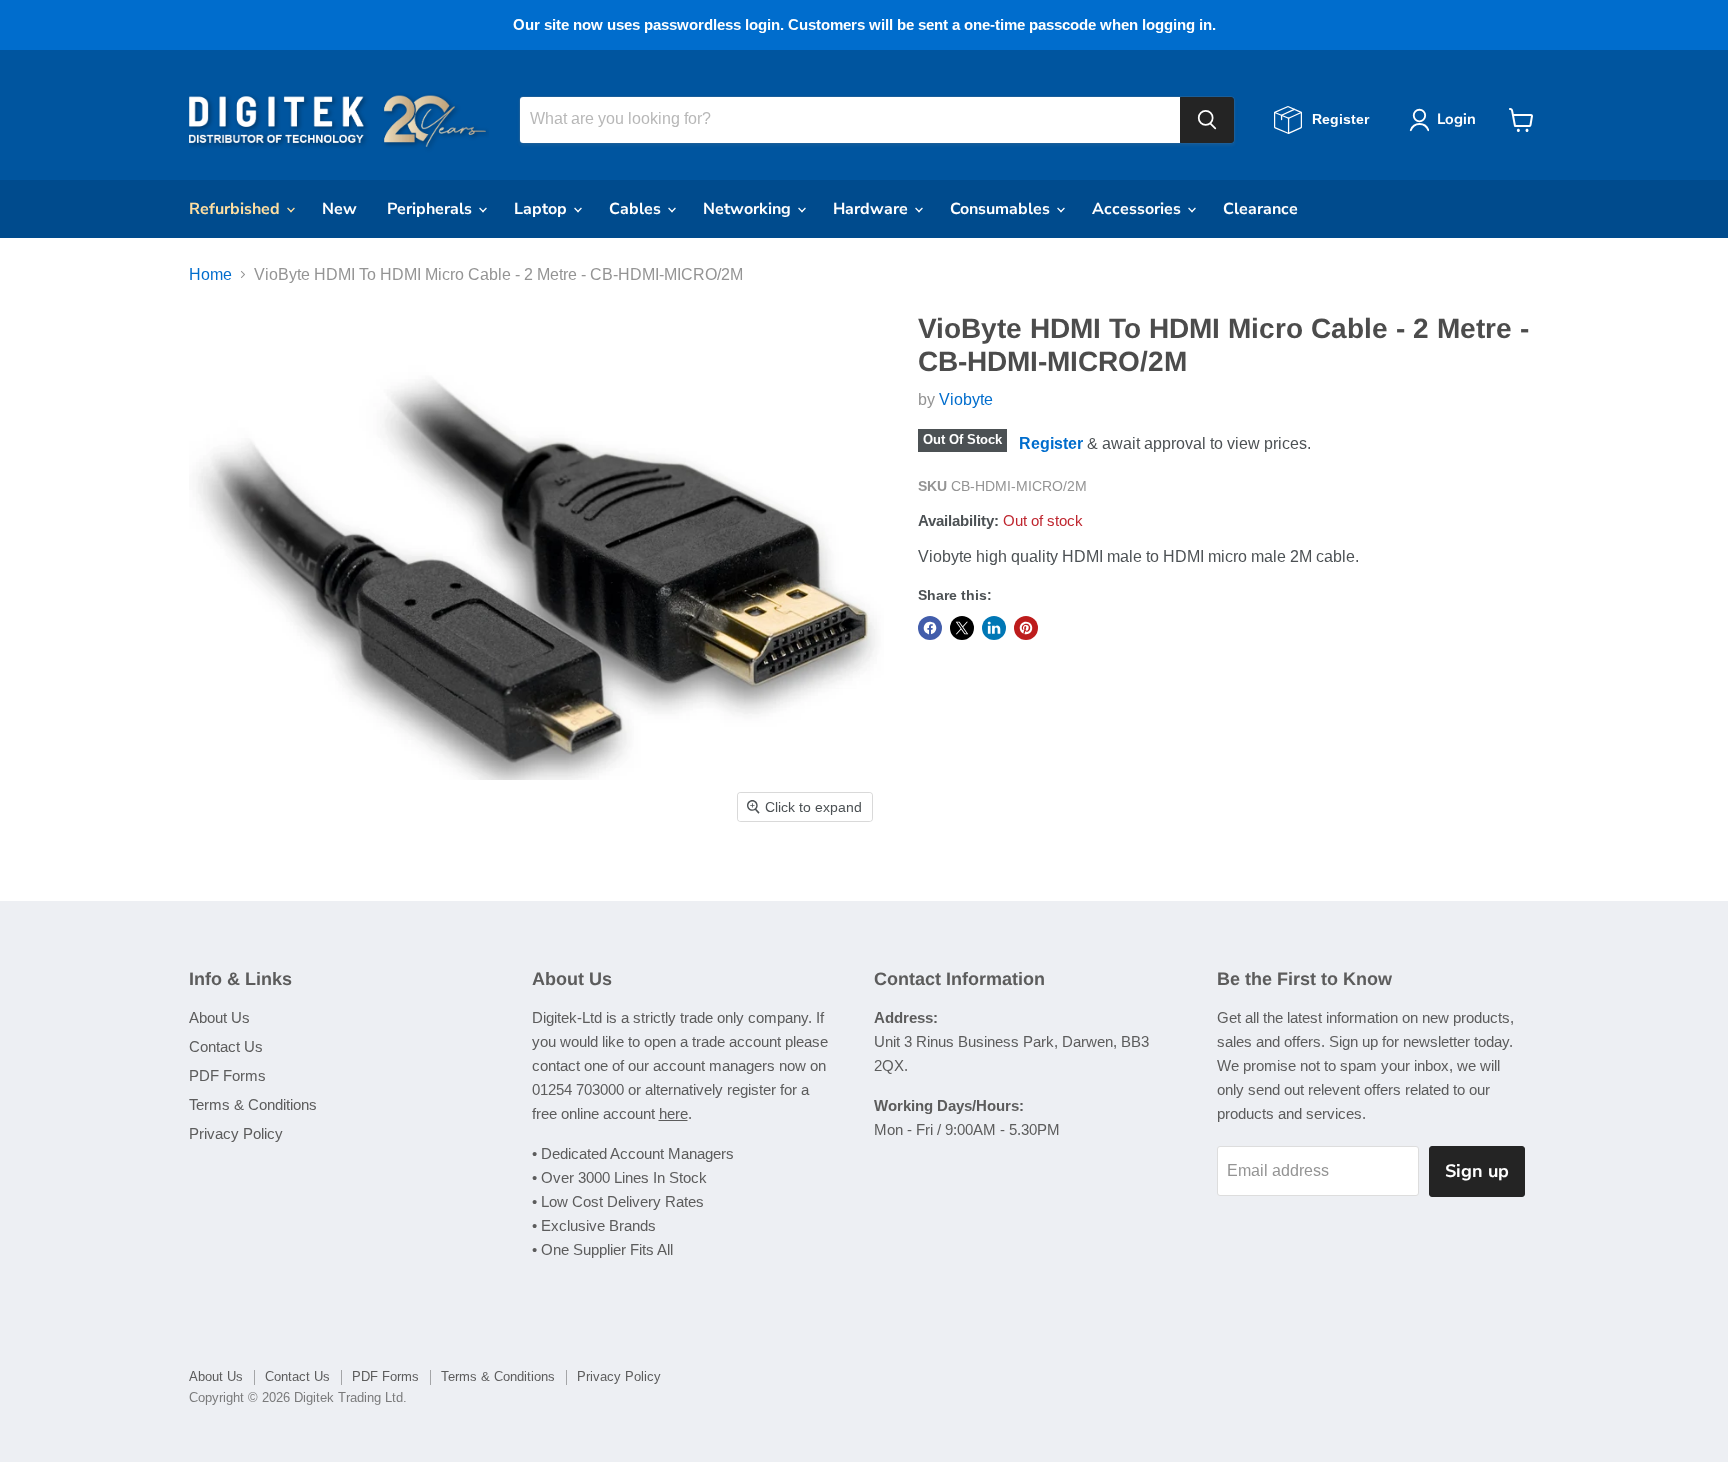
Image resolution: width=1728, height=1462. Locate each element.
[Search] (1207, 120)
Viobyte (966, 399)
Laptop (542, 209)
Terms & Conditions (253, 1104)
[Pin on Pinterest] (1026, 628)
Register (1051, 442)
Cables (637, 209)
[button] (1446, 120)
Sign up (1477, 1171)
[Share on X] (962, 628)
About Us (219, 1017)
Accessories (1138, 209)
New (339, 209)
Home (210, 274)
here (673, 1113)
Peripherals (431, 209)
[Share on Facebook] (930, 628)
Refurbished (236, 209)
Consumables (1002, 209)
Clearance (1260, 209)
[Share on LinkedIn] (994, 628)
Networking (749, 209)
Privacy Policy (236, 1133)
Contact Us (226, 1046)
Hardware (872, 209)
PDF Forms (227, 1075)
